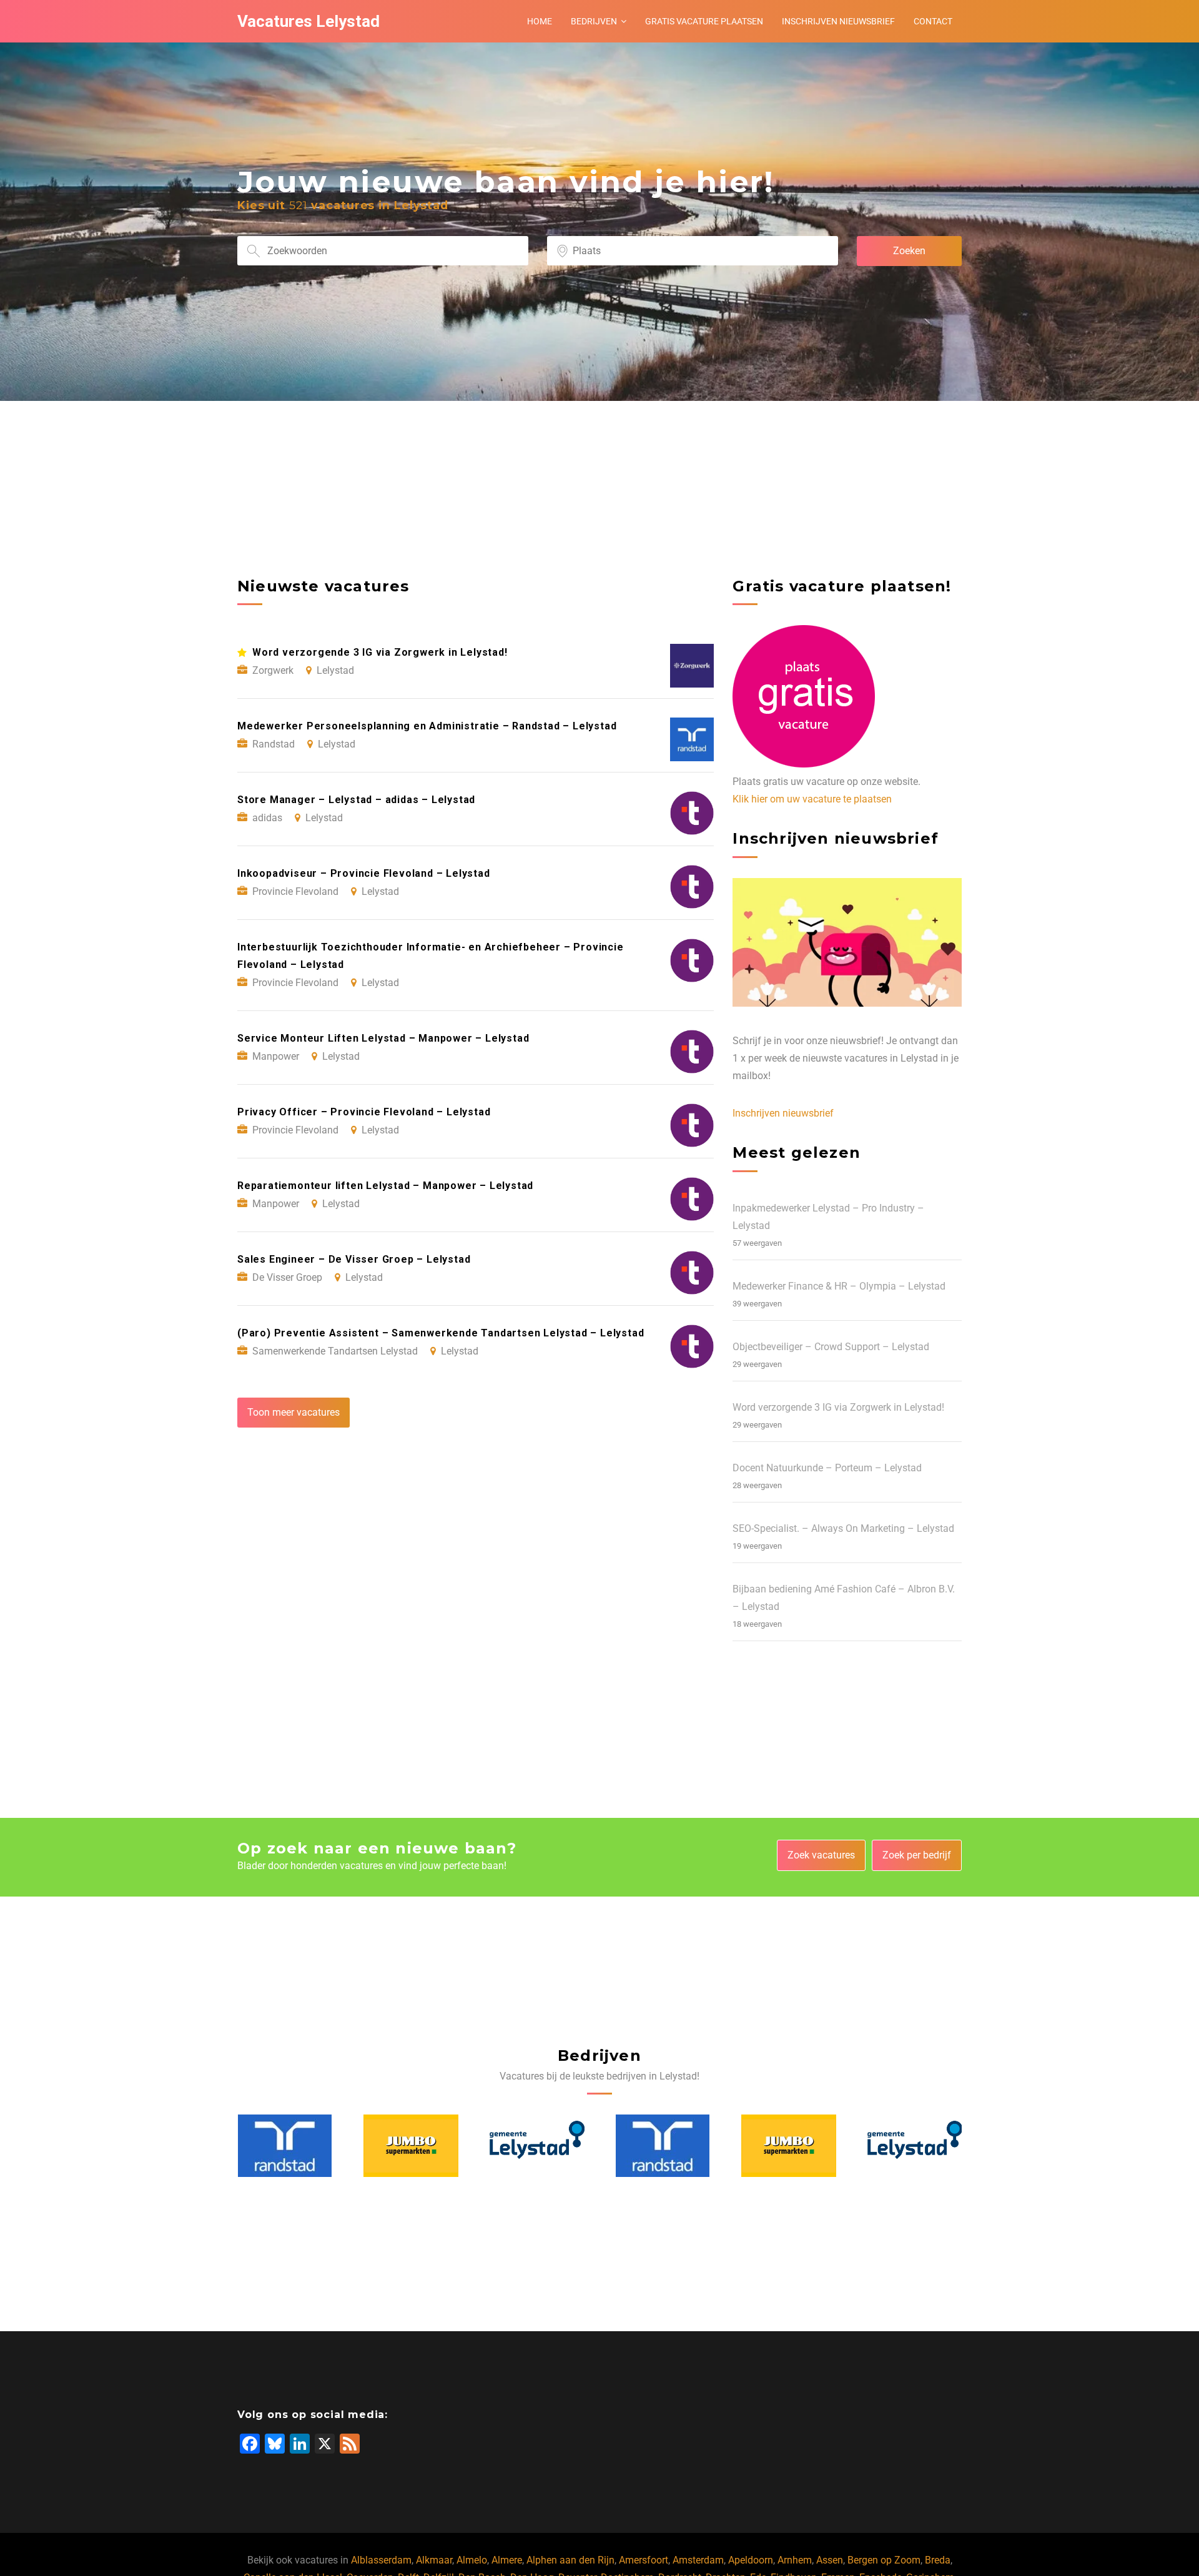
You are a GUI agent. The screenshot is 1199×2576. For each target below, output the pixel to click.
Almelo (472, 2560)
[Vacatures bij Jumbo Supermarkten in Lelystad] (285, 2146)
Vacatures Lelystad (308, 21)
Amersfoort (644, 2560)
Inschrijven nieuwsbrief (838, 21)
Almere (507, 2560)
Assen (830, 2560)
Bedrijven (594, 21)
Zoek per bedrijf (917, 1855)
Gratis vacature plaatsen (704, 21)
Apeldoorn (751, 2560)
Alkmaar (434, 2560)
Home (540, 21)
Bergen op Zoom (884, 2560)
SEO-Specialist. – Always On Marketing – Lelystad (843, 1528)
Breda (938, 2560)
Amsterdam (698, 2560)
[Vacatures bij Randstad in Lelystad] (536, 2146)
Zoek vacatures (821, 1855)
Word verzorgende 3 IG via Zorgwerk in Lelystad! (838, 1407)
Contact (933, 21)
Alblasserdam (381, 2560)
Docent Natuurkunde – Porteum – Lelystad (827, 1468)
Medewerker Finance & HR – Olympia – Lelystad (839, 1286)
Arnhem (795, 2560)
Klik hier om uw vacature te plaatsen (812, 799)
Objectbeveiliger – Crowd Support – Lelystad (831, 1347)
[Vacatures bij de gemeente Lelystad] (411, 2146)
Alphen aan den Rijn (570, 2560)
